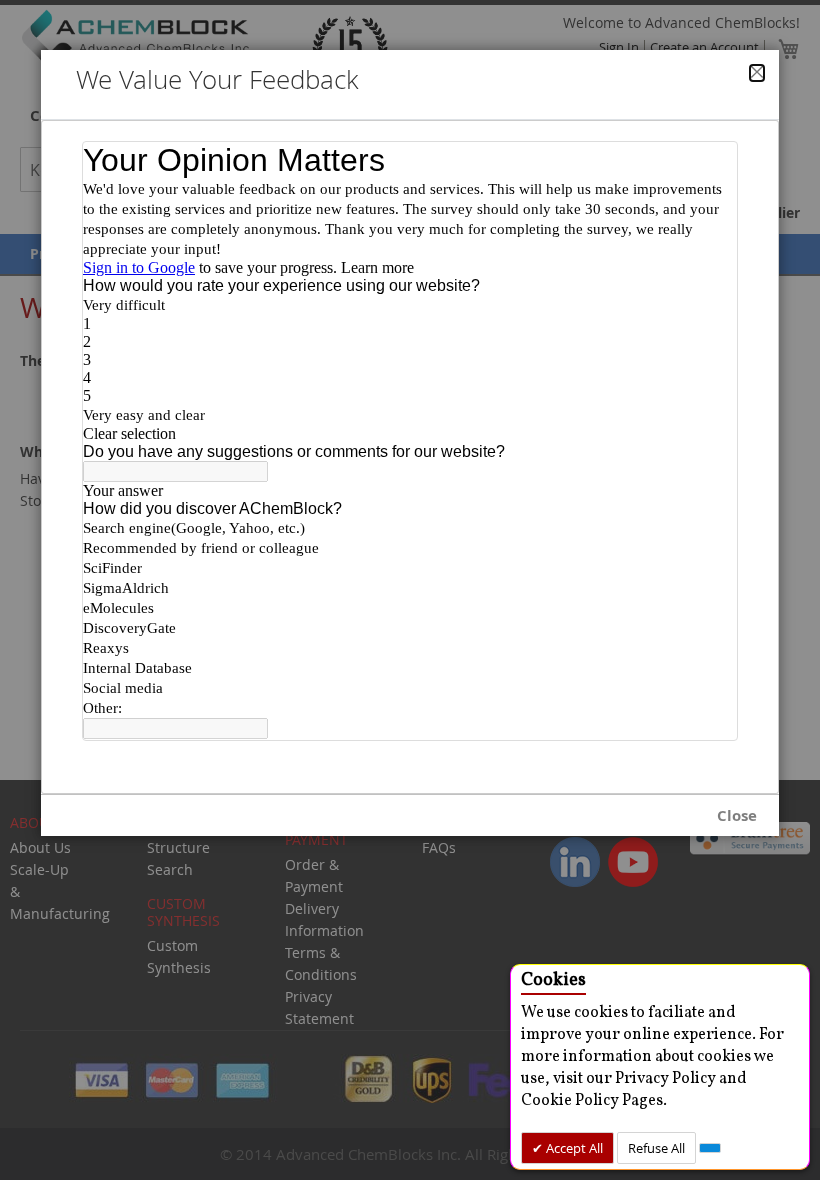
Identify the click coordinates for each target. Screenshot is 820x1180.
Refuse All (656, 1148)
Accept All (573, 1148)
